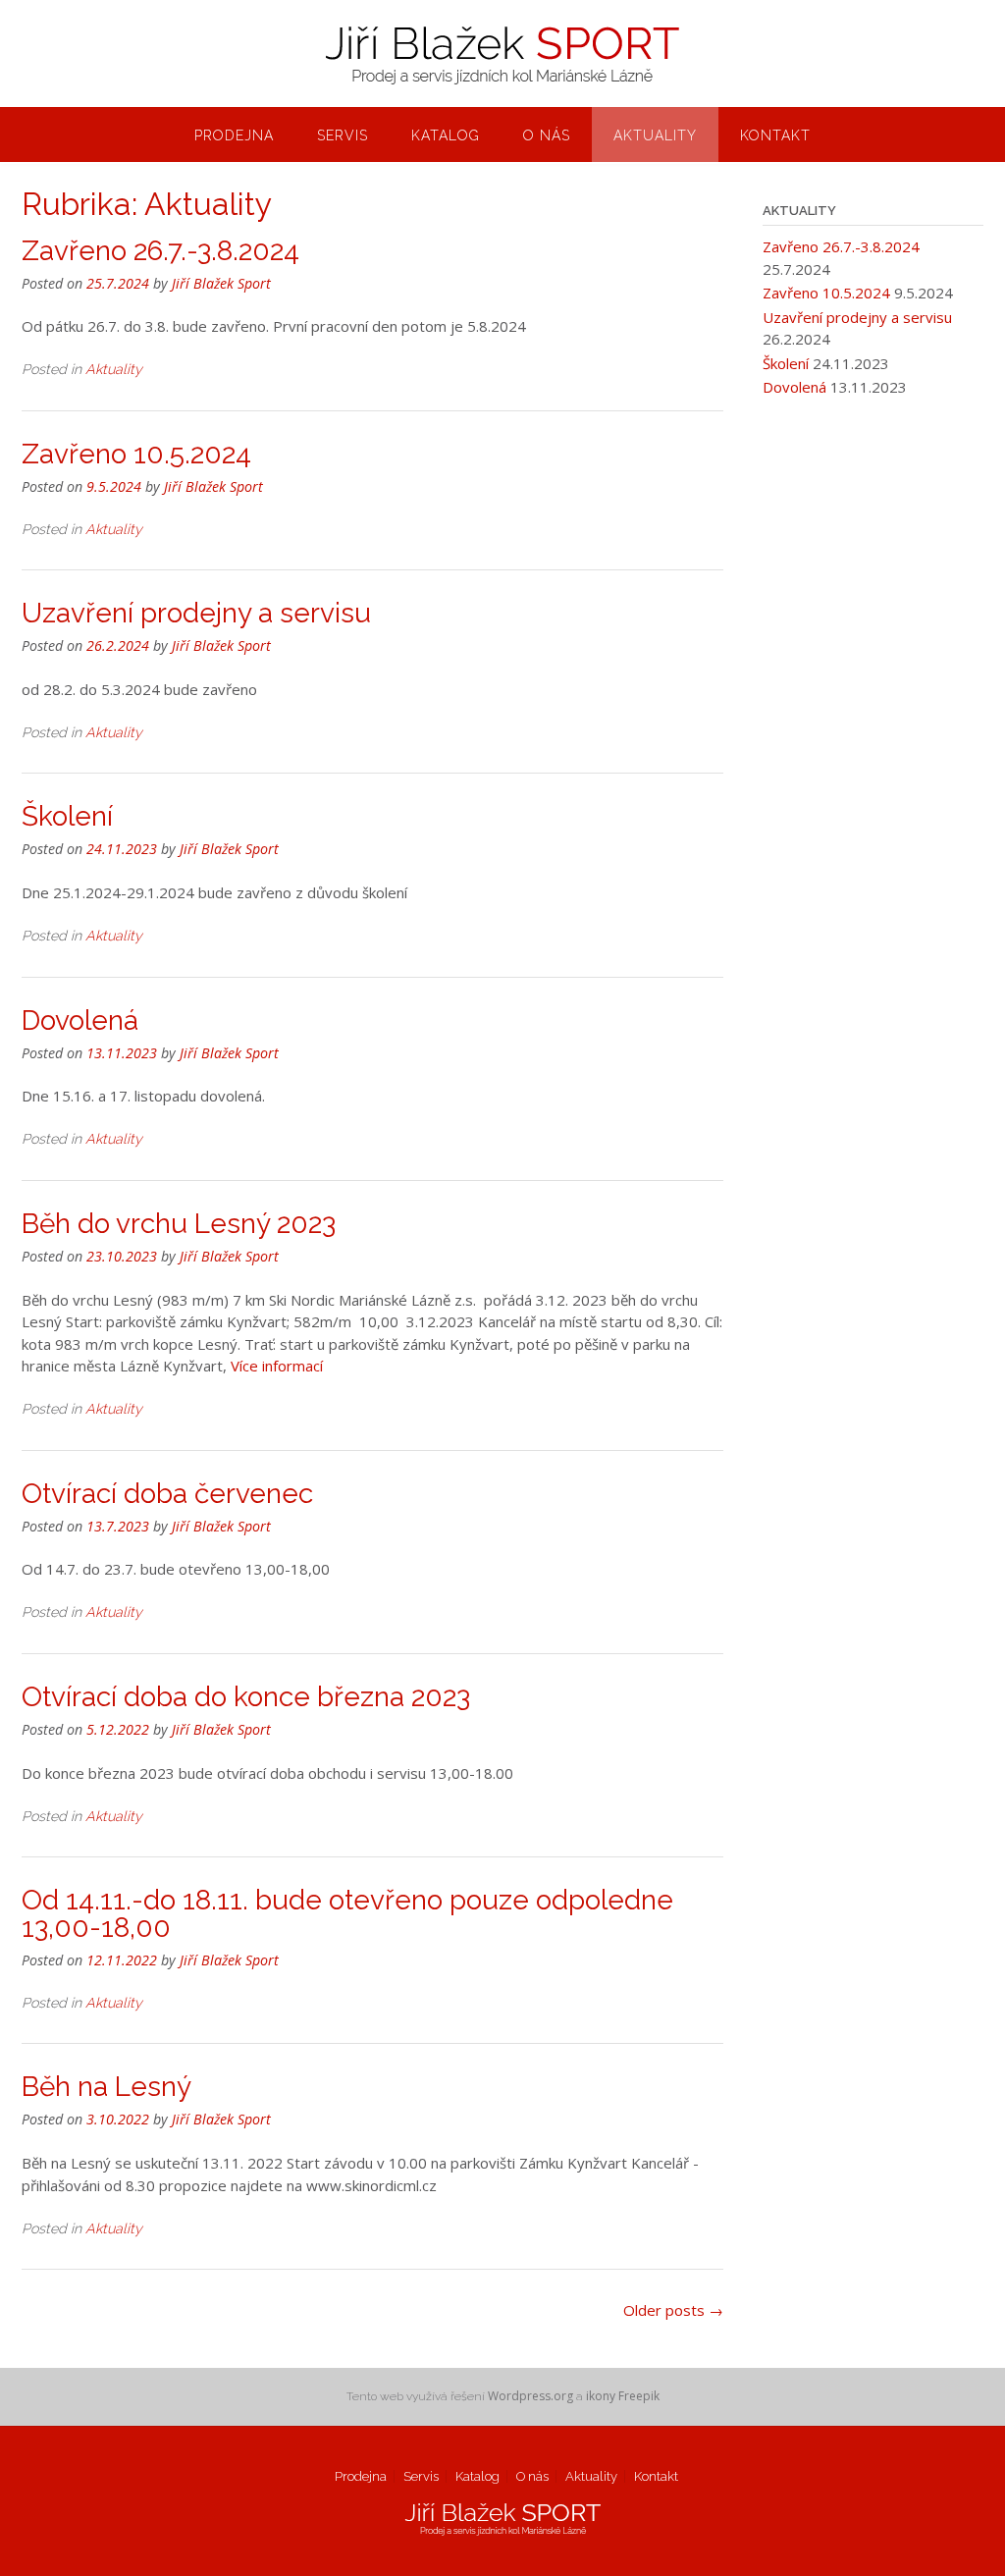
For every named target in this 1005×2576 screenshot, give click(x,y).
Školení (67, 816)
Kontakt (775, 135)
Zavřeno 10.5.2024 (136, 454)
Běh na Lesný (106, 2087)
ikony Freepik (623, 2396)
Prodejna (234, 135)
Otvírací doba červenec (167, 1494)
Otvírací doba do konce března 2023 (246, 1697)
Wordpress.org (530, 2396)
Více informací (277, 1366)
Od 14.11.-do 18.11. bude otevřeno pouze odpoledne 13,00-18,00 (347, 1914)
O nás (547, 135)
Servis (343, 135)
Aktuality (655, 135)
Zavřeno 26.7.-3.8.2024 (160, 251)
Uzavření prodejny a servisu (196, 613)
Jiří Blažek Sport (221, 283)
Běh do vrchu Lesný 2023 (179, 1224)
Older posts (673, 2310)
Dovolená (80, 1020)
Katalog (446, 135)
